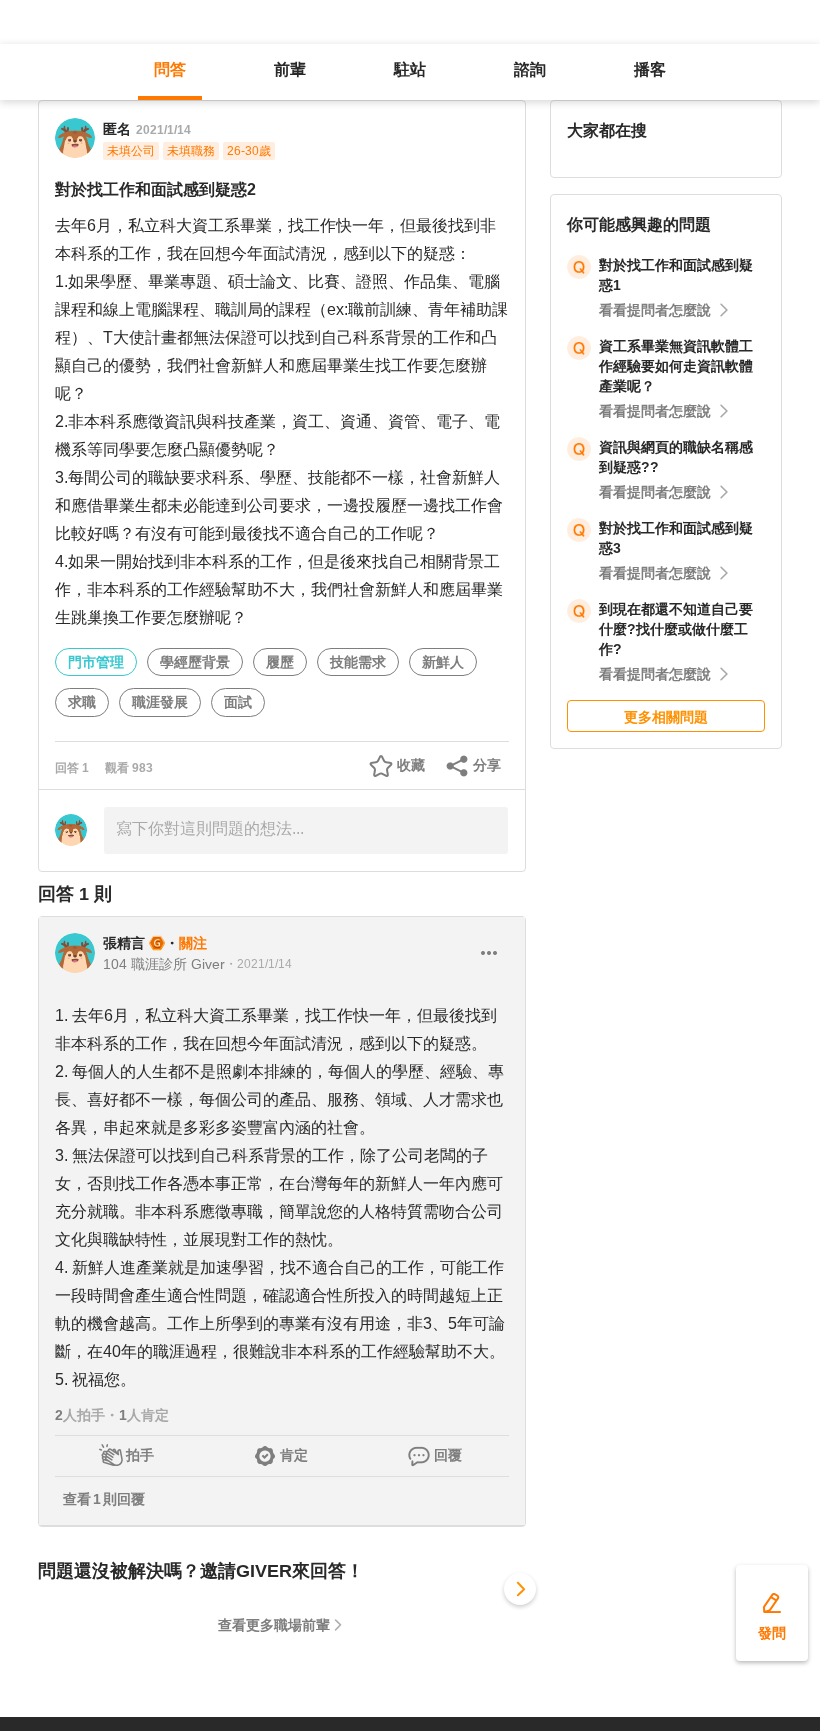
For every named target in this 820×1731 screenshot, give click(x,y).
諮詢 (530, 69)
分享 (487, 765)
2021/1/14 (163, 130)
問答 (170, 69)
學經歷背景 (195, 662)
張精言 (124, 943)
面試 (238, 702)
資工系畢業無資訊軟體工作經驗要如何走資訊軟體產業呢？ (676, 366)
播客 (650, 69)
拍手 (140, 1455)
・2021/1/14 (258, 964)
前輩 (290, 69)
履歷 (280, 662)
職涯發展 (160, 702)
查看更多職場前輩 (274, 1625)
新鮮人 (443, 662)
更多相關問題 (666, 717)
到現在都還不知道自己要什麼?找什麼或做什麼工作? (676, 629)
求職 (82, 702)
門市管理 (96, 662)
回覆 (448, 1455)
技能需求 (358, 662)
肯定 (294, 1455)
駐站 (410, 69)
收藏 (411, 765)
